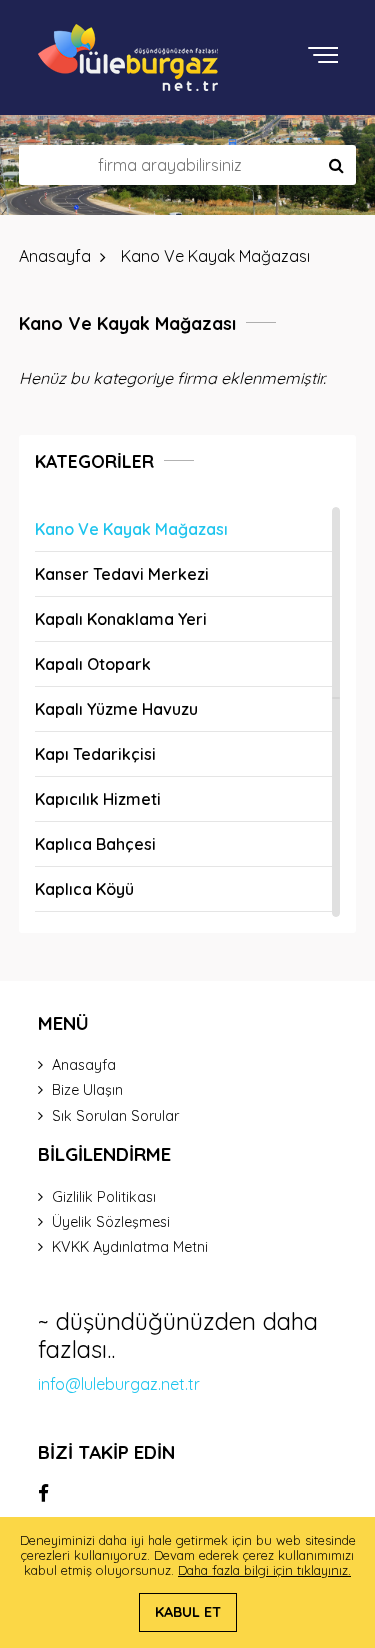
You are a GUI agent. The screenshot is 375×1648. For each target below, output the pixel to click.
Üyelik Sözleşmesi (111, 1222)
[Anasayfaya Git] (128, 57)
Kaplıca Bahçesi (95, 844)
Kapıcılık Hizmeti (98, 799)
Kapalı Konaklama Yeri (121, 619)
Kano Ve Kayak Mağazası (131, 529)
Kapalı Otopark (93, 664)
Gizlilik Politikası (104, 1197)
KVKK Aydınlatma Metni (130, 1247)
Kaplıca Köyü (84, 889)
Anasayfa (84, 1065)
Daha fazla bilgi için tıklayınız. (264, 1570)
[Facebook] (43, 1493)
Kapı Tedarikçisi (95, 754)
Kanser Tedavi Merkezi (122, 574)
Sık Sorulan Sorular (115, 1116)
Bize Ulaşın (87, 1090)
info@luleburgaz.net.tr (119, 1384)
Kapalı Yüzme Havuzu (116, 709)
